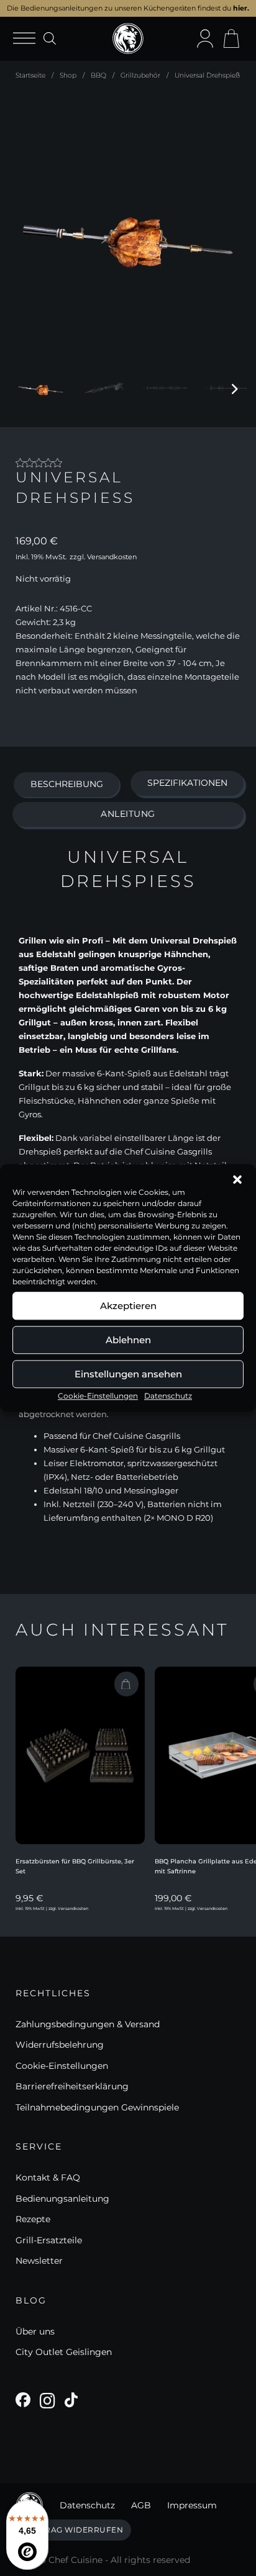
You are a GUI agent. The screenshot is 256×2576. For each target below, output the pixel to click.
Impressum (192, 2505)
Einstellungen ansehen (128, 1374)
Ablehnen (128, 1340)
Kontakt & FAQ (48, 2177)
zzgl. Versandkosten (103, 557)
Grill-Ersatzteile (49, 2240)
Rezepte (33, 2219)
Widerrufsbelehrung (60, 2045)
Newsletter (39, 2261)
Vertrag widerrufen (73, 2530)
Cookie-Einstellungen (98, 1396)
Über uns (35, 2331)
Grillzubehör (140, 75)
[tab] (66, 785)
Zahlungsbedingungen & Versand (88, 2024)
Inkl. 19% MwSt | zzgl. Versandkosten (52, 1909)
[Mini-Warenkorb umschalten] (231, 38)
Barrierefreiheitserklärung (72, 2086)
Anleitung (128, 814)
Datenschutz (168, 1396)
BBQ (98, 75)
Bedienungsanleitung (62, 2199)
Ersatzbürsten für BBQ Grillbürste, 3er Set (75, 1867)
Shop (68, 75)
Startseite (30, 75)
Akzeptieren (128, 1306)
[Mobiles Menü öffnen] (28, 39)
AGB (141, 2505)
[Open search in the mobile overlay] (50, 38)
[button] (237, 1179)
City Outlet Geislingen (64, 2352)
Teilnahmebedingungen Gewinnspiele (97, 2107)
